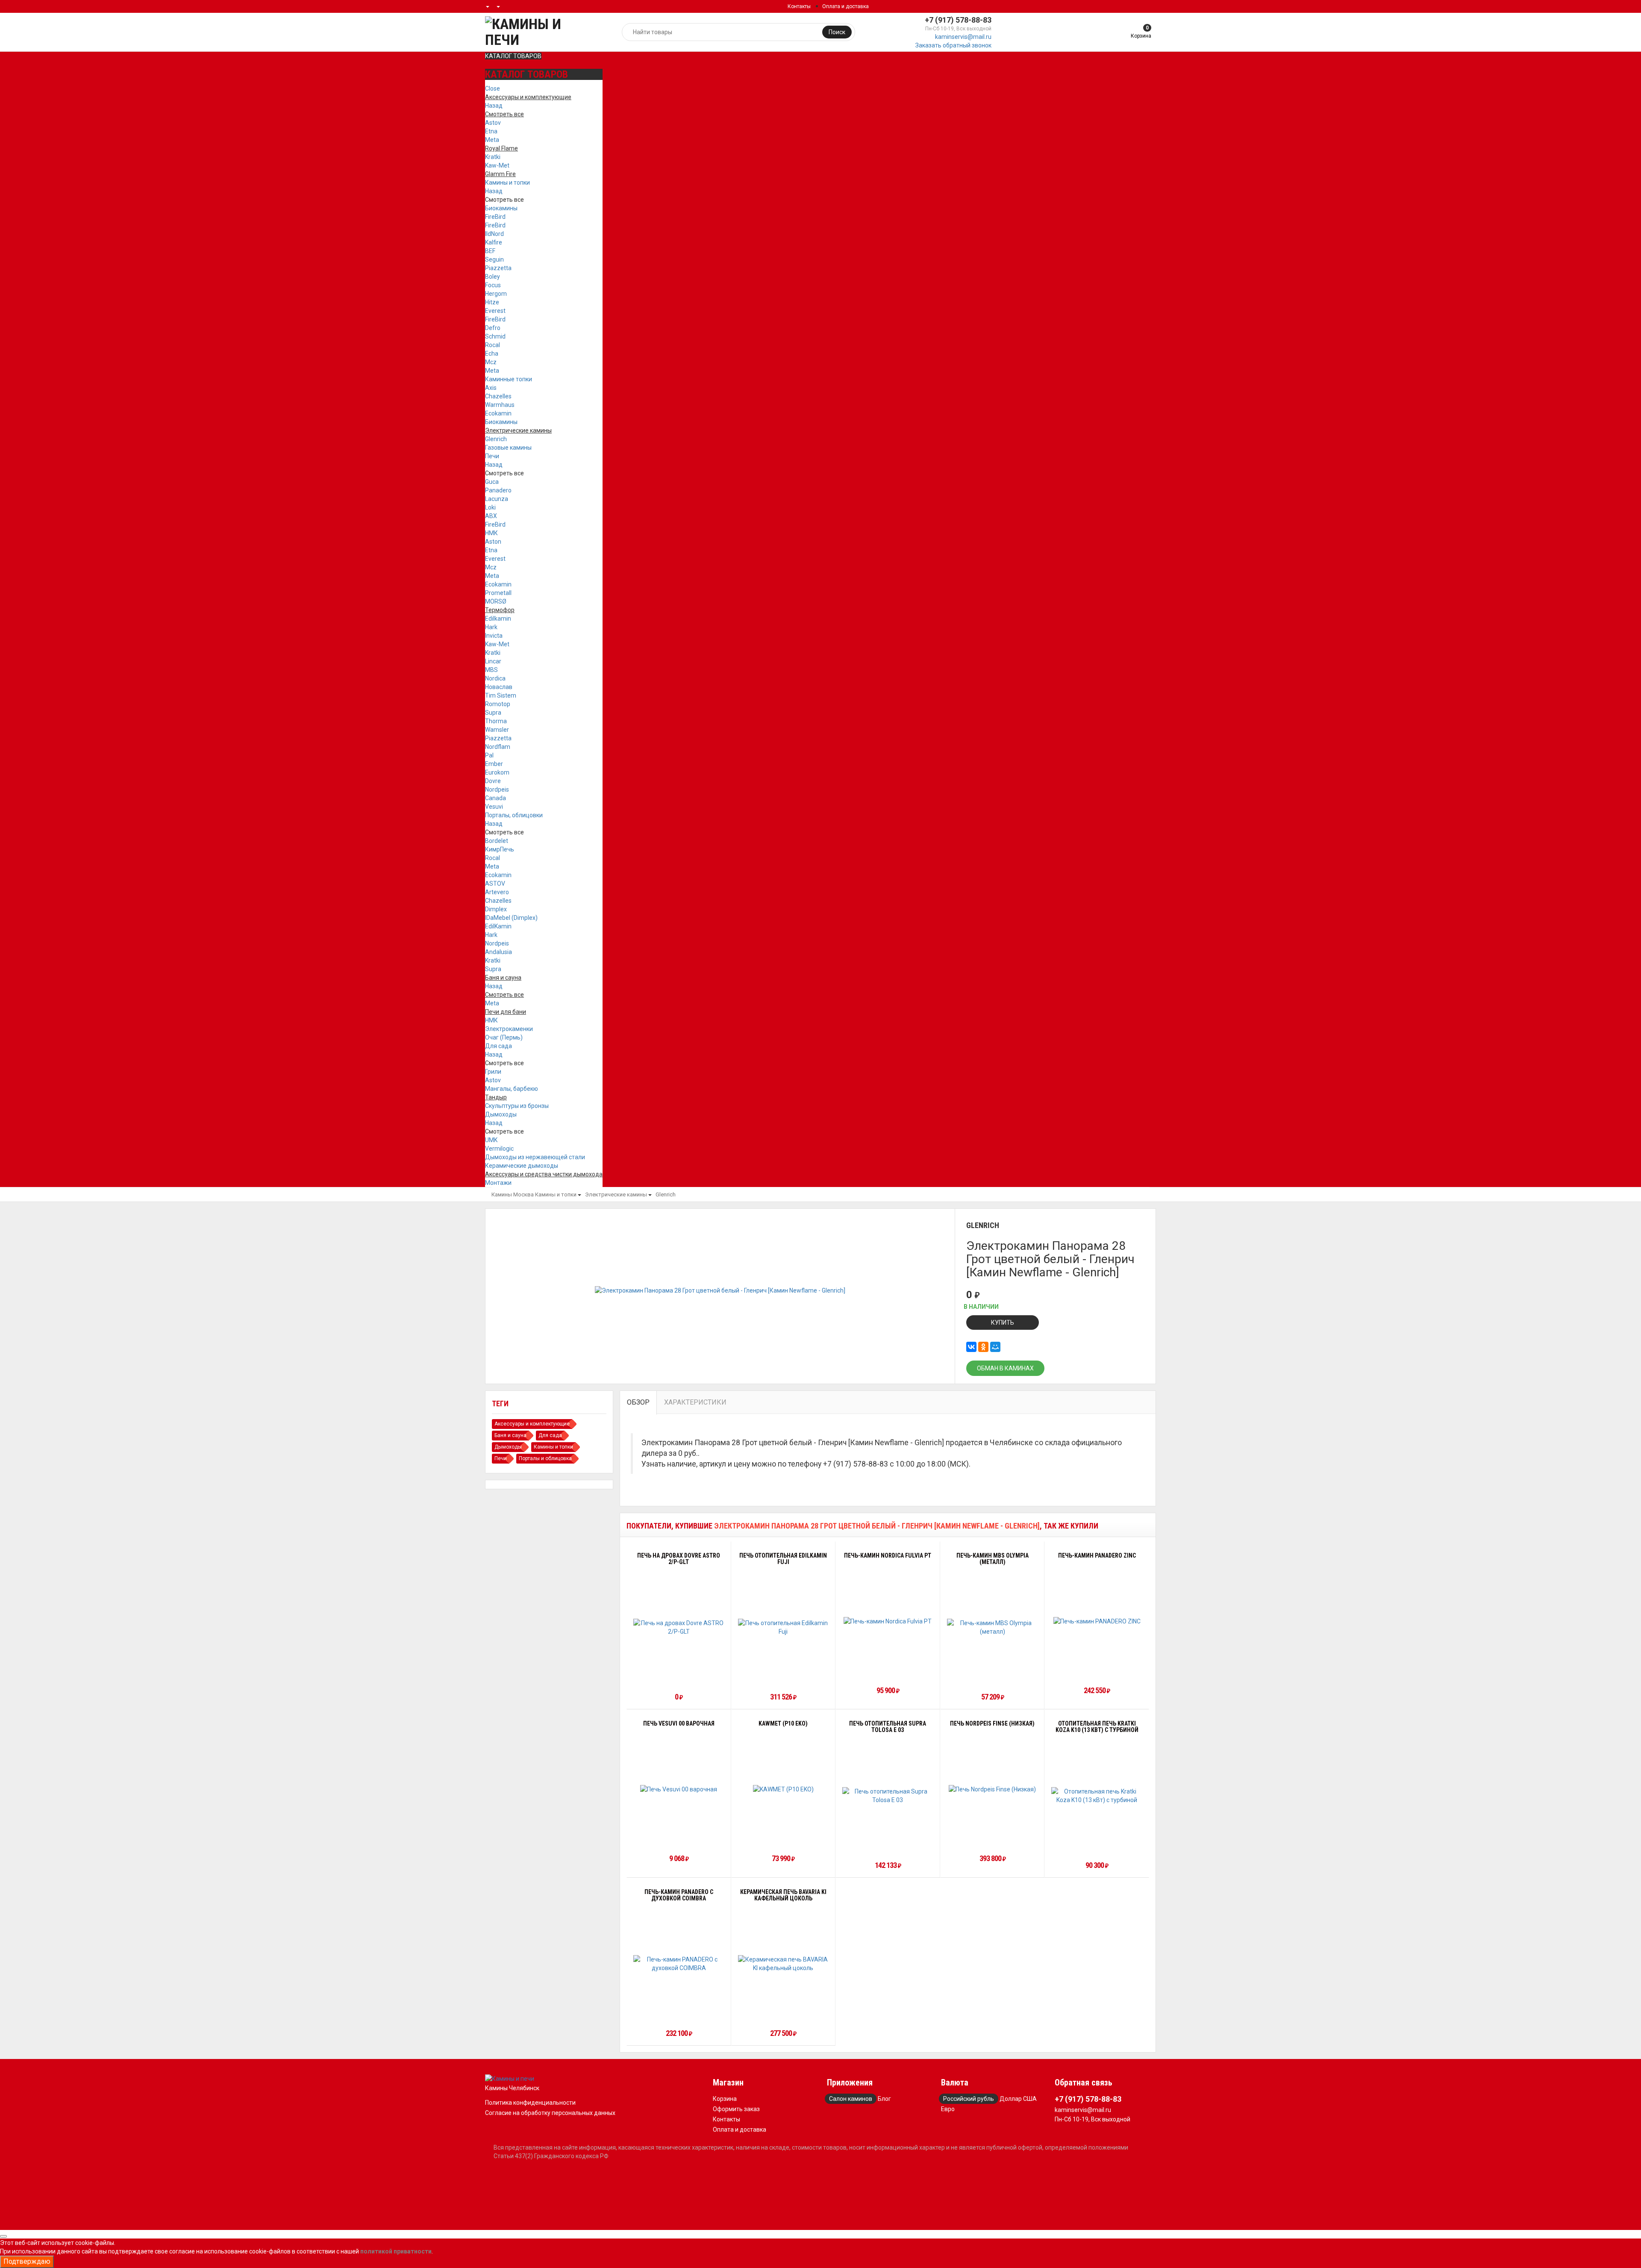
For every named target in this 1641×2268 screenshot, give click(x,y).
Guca (492, 482)
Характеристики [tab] (695, 1402)
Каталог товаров (513, 56)
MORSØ (496, 601)
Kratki (493, 157)
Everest (495, 311)
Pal (489, 755)
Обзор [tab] (638, 1402)
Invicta (494, 636)
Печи (492, 456)
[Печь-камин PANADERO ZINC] (1097, 1621)
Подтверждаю (27, 2261)
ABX (491, 516)
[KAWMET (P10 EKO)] (783, 1789)
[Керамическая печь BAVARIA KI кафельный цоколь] (784, 1964)
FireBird (495, 217)
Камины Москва (513, 1194)
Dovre (493, 781)
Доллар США (1018, 2099)
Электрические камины (616, 1194)
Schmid (495, 336)
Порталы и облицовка (545, 1458)
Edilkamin (498, 619)
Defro (493, 328)
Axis (491, 388)
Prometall (498, 593)
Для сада (498, 1046)
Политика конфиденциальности (530, 2103)
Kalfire (494, 242)
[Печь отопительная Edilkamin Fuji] (784, 1627)
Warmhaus (500, 405)
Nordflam (498, 747)
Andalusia (498, 952)
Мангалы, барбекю (512, 1089)
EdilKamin (498, 926)
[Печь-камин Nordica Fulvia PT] (888, 1621)
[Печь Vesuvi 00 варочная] (679, 1789)
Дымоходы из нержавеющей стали (535, 1157)
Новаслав (499, 687)
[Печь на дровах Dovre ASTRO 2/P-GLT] (679, 1627)
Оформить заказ (736, 2109)
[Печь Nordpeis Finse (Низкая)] (992, 1789)
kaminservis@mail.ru (963, 37)
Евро (948, 2109)
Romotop (498, 704)
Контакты (799, 6)
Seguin (494, 259)
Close (493, 88)
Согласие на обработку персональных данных (550, 2113)
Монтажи (498, 1183)
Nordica (495, 678)
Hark (491, 627)
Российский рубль (969, 2099)
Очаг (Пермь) (504, 1037)
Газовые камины (508, 448)
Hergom (496, 294)
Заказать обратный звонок (953, 45)
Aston (493, 542)
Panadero (498, 490)
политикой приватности (396, 2251)
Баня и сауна (510, 1435)
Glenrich (496, 439)
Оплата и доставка (845, 6)
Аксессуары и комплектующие (532, 1424)
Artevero (497, 892)
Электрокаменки (509, 1029)
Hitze (492, 302)
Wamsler (497, 730)
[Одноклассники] (983, 1347)
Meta (492, 140)
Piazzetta (498, 268)
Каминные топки (509, 379)
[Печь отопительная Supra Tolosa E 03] (888, 1796)
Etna (491, 131)
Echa (492, 353)
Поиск (837, 32)
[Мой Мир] (995, 1347)
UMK (491, 1140)
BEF (490, 251)
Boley (493, 277)
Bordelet (497, 841)
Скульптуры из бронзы (517, 1106)
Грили (493, 1072)
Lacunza (497, 499)
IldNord (494, 234)
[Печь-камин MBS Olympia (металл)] (993, 1627)
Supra (493, 713)
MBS (491, 670)
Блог (884, 2099)
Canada (496, 798)
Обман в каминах (1005, 1368)
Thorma (496, 721)
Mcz (491, 362)
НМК (491, 533)
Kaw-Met (497, 165)
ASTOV (495, 884)
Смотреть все (504, 200)
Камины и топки (507, 183)
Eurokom (497, 772)
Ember (494, 764)
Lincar (493, 661)
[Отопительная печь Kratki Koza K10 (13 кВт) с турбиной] (1097, 1796)
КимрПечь (500, 849)
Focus (493, 285)
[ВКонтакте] (971, 1347)
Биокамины (501, 208)
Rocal (493, 345)
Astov (493, 123)
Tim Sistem (501, 695)
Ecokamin (498, 413)
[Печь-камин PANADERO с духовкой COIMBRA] (679, 1964)
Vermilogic (499, 1149)
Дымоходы (501, 1114)
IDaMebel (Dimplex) (511, 918)
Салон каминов (851, 2099)
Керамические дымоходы (522, 1166)
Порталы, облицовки (514, 815)
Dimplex (496, 909)
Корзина (725, 2099)
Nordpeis (497, 789)
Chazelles (498, 396)
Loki (490, 507)
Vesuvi (494, 807)
